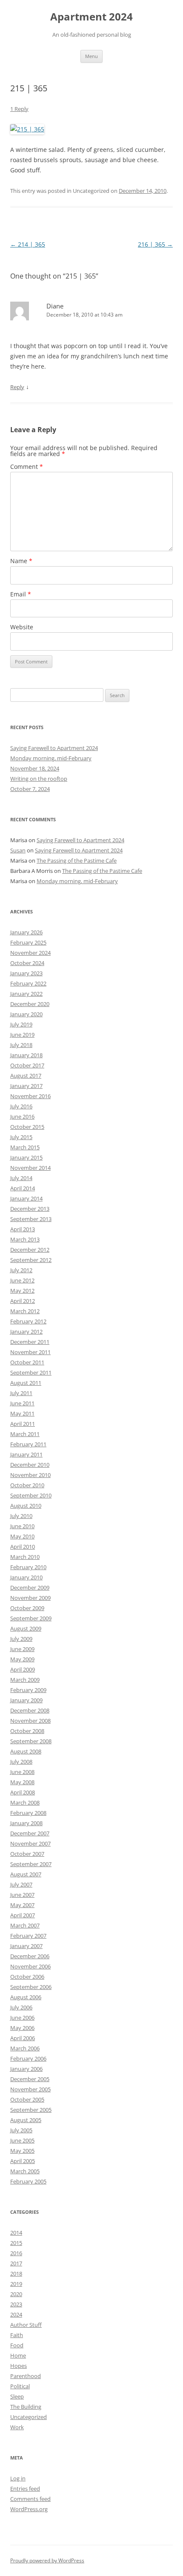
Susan (18, 850)
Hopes (19, 2366)
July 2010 (21, 1516)
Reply (17, 387)
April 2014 (23, 1188)
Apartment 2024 (91, 17)
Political (20, 2386)
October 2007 (27, 1854)
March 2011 (25, 1434)
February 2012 (28, 1321)
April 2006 (23, 2038)
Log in (18, 2478)
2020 (16, 2294)
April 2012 (23, 1301)
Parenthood (26, 2376)
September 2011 (31, 1372)
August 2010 (26, 1506)
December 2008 (30, 1710)
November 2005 (30, 2089)
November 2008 (30, 1721)
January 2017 (26, 1086)
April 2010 (23, 1547)
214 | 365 (28, 244)
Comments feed (30, 2499)
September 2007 (31, 1864)
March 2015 (25, 1147)
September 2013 (31, 1219)
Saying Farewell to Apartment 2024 (54, 748)
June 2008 (22, 1772)
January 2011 (26, 1454)
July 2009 (21, 1639)
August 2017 (26, 1076)
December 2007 (30, 1833)
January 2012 (26, 1332)
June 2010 (22, 1526)
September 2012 (31, 1260)
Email (21, 594)
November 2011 (30, 1352)
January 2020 (26, 1014)
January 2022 (26, 994)
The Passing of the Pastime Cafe (77, 861)
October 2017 (27, 1065)
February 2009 (28, 1690)
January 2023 (26, 973)
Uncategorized (29, 2417)
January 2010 (26, 1577)
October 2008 (27, 1731)
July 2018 (21, 1045)
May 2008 (22, 1782)
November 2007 (30, 1843)
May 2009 (22, 1659)
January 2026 (26, 932)
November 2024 (30, 953)
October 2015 (27, 1127)
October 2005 (27, 2099)
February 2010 (28, 1567)
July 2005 (21, 2130)
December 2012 (30, 1250)
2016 (16, 2253)
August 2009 (26, 1628)
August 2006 (26, 1997)
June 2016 (22, 1116)
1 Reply (19, 109)
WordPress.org (29, 2509)
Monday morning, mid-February (51, 758)
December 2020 (30, 1004)
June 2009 (22, 1649)
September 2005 (31, 2110)
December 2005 (30, 2079)
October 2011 (27, 1362)
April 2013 (23, 1229)
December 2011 (30, 1342)
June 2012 (22, 1280)
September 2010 (31, 1495)
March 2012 (25, 1311)
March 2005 (25, 2171)
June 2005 (22, 2140)
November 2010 (30, 1475)
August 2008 (26, 1751)
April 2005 (23, 2161)
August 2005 (26, 2120)
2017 (16, 2263)
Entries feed (25, 2489)
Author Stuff (26, 2325)
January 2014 (26, 1198)
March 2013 (25, 1239)
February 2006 (28, 2058)
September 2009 (31, 1618)
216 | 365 (155, 244)
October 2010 (27, 1485)
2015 (16, 2243)
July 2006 (21, 2007)
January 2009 (26, 1700)
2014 (16, 2233)
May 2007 (22, 1905)
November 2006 (30, 1966)
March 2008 (25, 1803)
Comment (27, 467)
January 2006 (26, 2069)
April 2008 (23, 1792)
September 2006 (31, 1987)
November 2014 (30, 1168)
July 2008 (21, 1762)
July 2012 (21, 1270)
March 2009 (25, 1680)
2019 (16, 2284)
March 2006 (25, 2048)
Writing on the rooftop (39, 779)
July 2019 (21, 1024)
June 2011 (22, 1403)
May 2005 (22, 2151)
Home (18, 2355)
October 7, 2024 (30, 789)
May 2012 (22, 1291)
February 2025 (28, 942)
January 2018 (26, 1055)
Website (22, 627)
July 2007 (21, 1884)
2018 (16, 2274)
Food (17, 2345)
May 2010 (22, 1536)
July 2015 (21, 1137)
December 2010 (30, 1465)
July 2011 (21, 1393)
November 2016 (30, 1096)
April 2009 (23, 1669)
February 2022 (28, 983)
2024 (16, 2314)
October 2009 (27, 1608)
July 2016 (21, 1106)
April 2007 (23, 1915)
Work (17, 2427)
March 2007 (25, 1925)
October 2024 (27, 963)
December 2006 (30, 1956)
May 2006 (22, 2028)
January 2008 (26, 1823)
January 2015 (26, 1157)
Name (21, 561)
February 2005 (28, 2181)
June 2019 (22, 1035)
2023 (16, 2304)
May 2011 (22, 1413)
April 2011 (23, 1424)
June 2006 (22, 2018)
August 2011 (26, 1383)
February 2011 (28, 1444)
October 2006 (27, 1977)
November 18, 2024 (35, 768)
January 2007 (26, 1946)
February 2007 (28, 1936)
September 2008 (31, 1741)
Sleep (17, 2396)
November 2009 (30, 1598)
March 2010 (25, 1557)
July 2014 (21, 1178)
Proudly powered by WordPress (47, 2560)
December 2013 (30, 1209)
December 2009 (30, 1587)
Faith (17, 2335)
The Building (26, 2407)
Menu (91, 56)
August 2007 (26, 1874)
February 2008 (28, 1813)
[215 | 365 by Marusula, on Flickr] (27, 129)
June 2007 (22, 1895)
